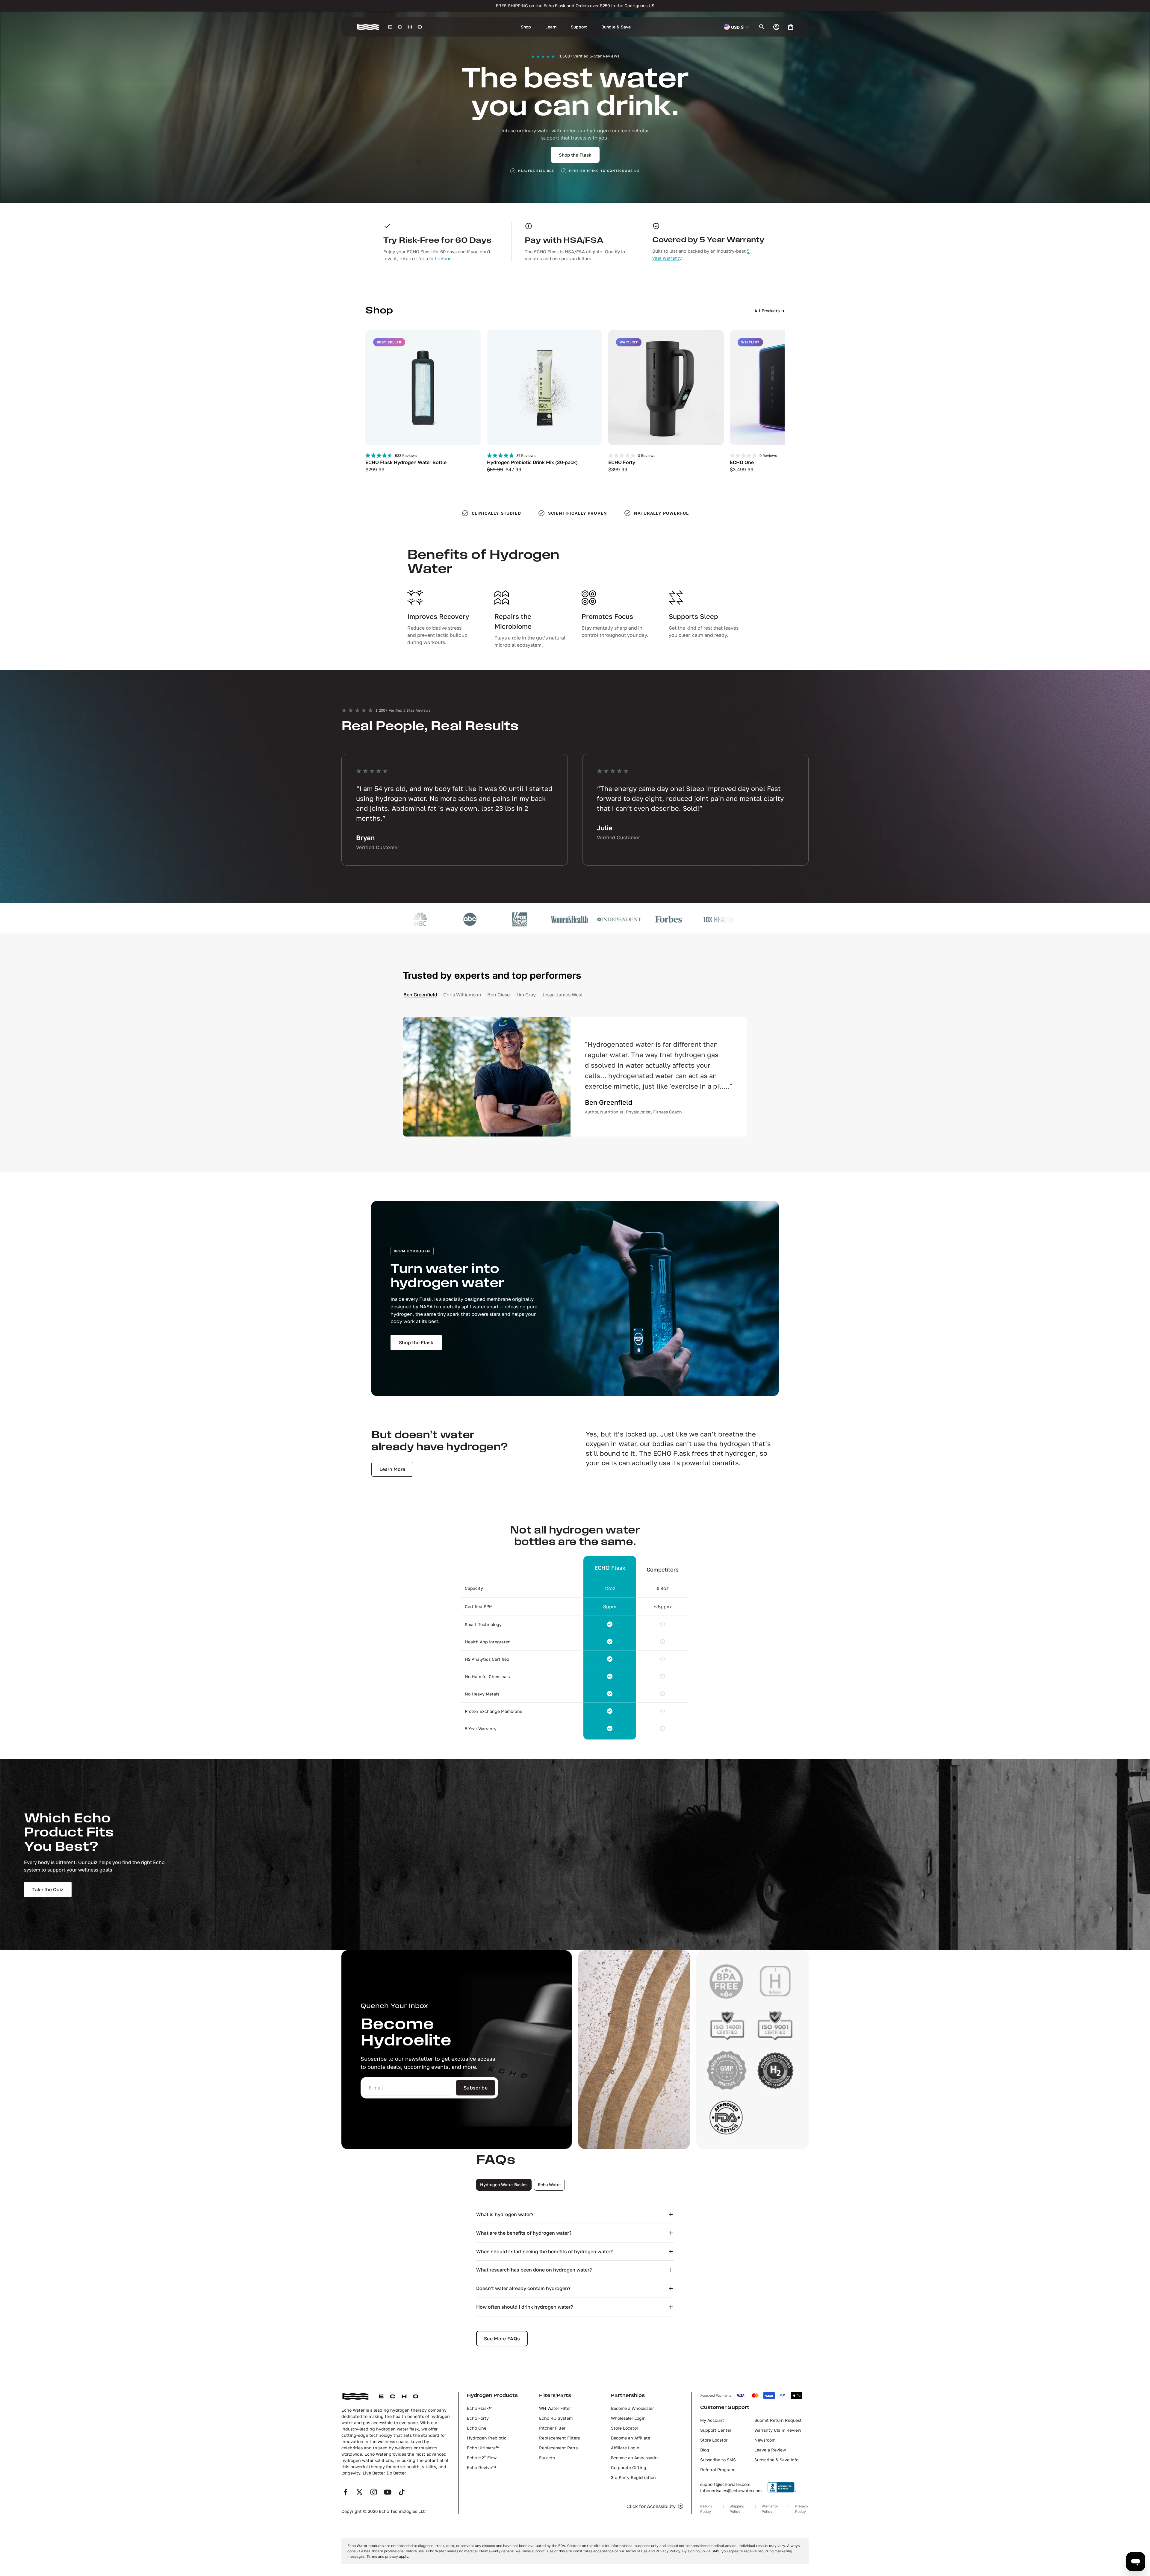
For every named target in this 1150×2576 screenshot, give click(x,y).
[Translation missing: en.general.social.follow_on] (345, 2492)
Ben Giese (498, 995)
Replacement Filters (559, 2438)
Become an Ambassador (635, 2458)
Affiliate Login (625, 2448)
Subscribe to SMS (718, 2460)
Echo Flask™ (480, 2408)
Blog (705, 2450)
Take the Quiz (48, 1889)
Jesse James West (562, 995)
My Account (712, 2420)
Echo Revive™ (481, 2467)
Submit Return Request (778, 2420)
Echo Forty (478, 2418)
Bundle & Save (616, 27)
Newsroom (765, 2440)
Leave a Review (770, 2450)
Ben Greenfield (420, 995)
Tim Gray (526, 995)
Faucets (547, 2458)
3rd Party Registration (633, 2477)
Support (579, 27)
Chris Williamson (462, 995)
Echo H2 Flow (482, 2458)
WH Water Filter (555, 2408)
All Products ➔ (770, 311)
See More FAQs (502, 2339)
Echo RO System (556, 2418)
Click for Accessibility (651, 2506)
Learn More (392, 1469)
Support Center (716, 2430)
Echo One (477, 2428)
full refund (440, 258)
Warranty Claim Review (778, 2430)
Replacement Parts (558, 2448)
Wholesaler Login (628, 2418)
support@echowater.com (725, 2484)
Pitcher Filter (552, 2428)
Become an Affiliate (631, 2438)
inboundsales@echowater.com (731, 2491)
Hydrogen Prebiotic (487, 2438)
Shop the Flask (575, 155)
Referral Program (717, 2470)
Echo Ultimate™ (483, 2448)
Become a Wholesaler (632, 2408)
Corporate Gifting (629, 2467)
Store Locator (625, 2428)
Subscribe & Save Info (776, 2460)
